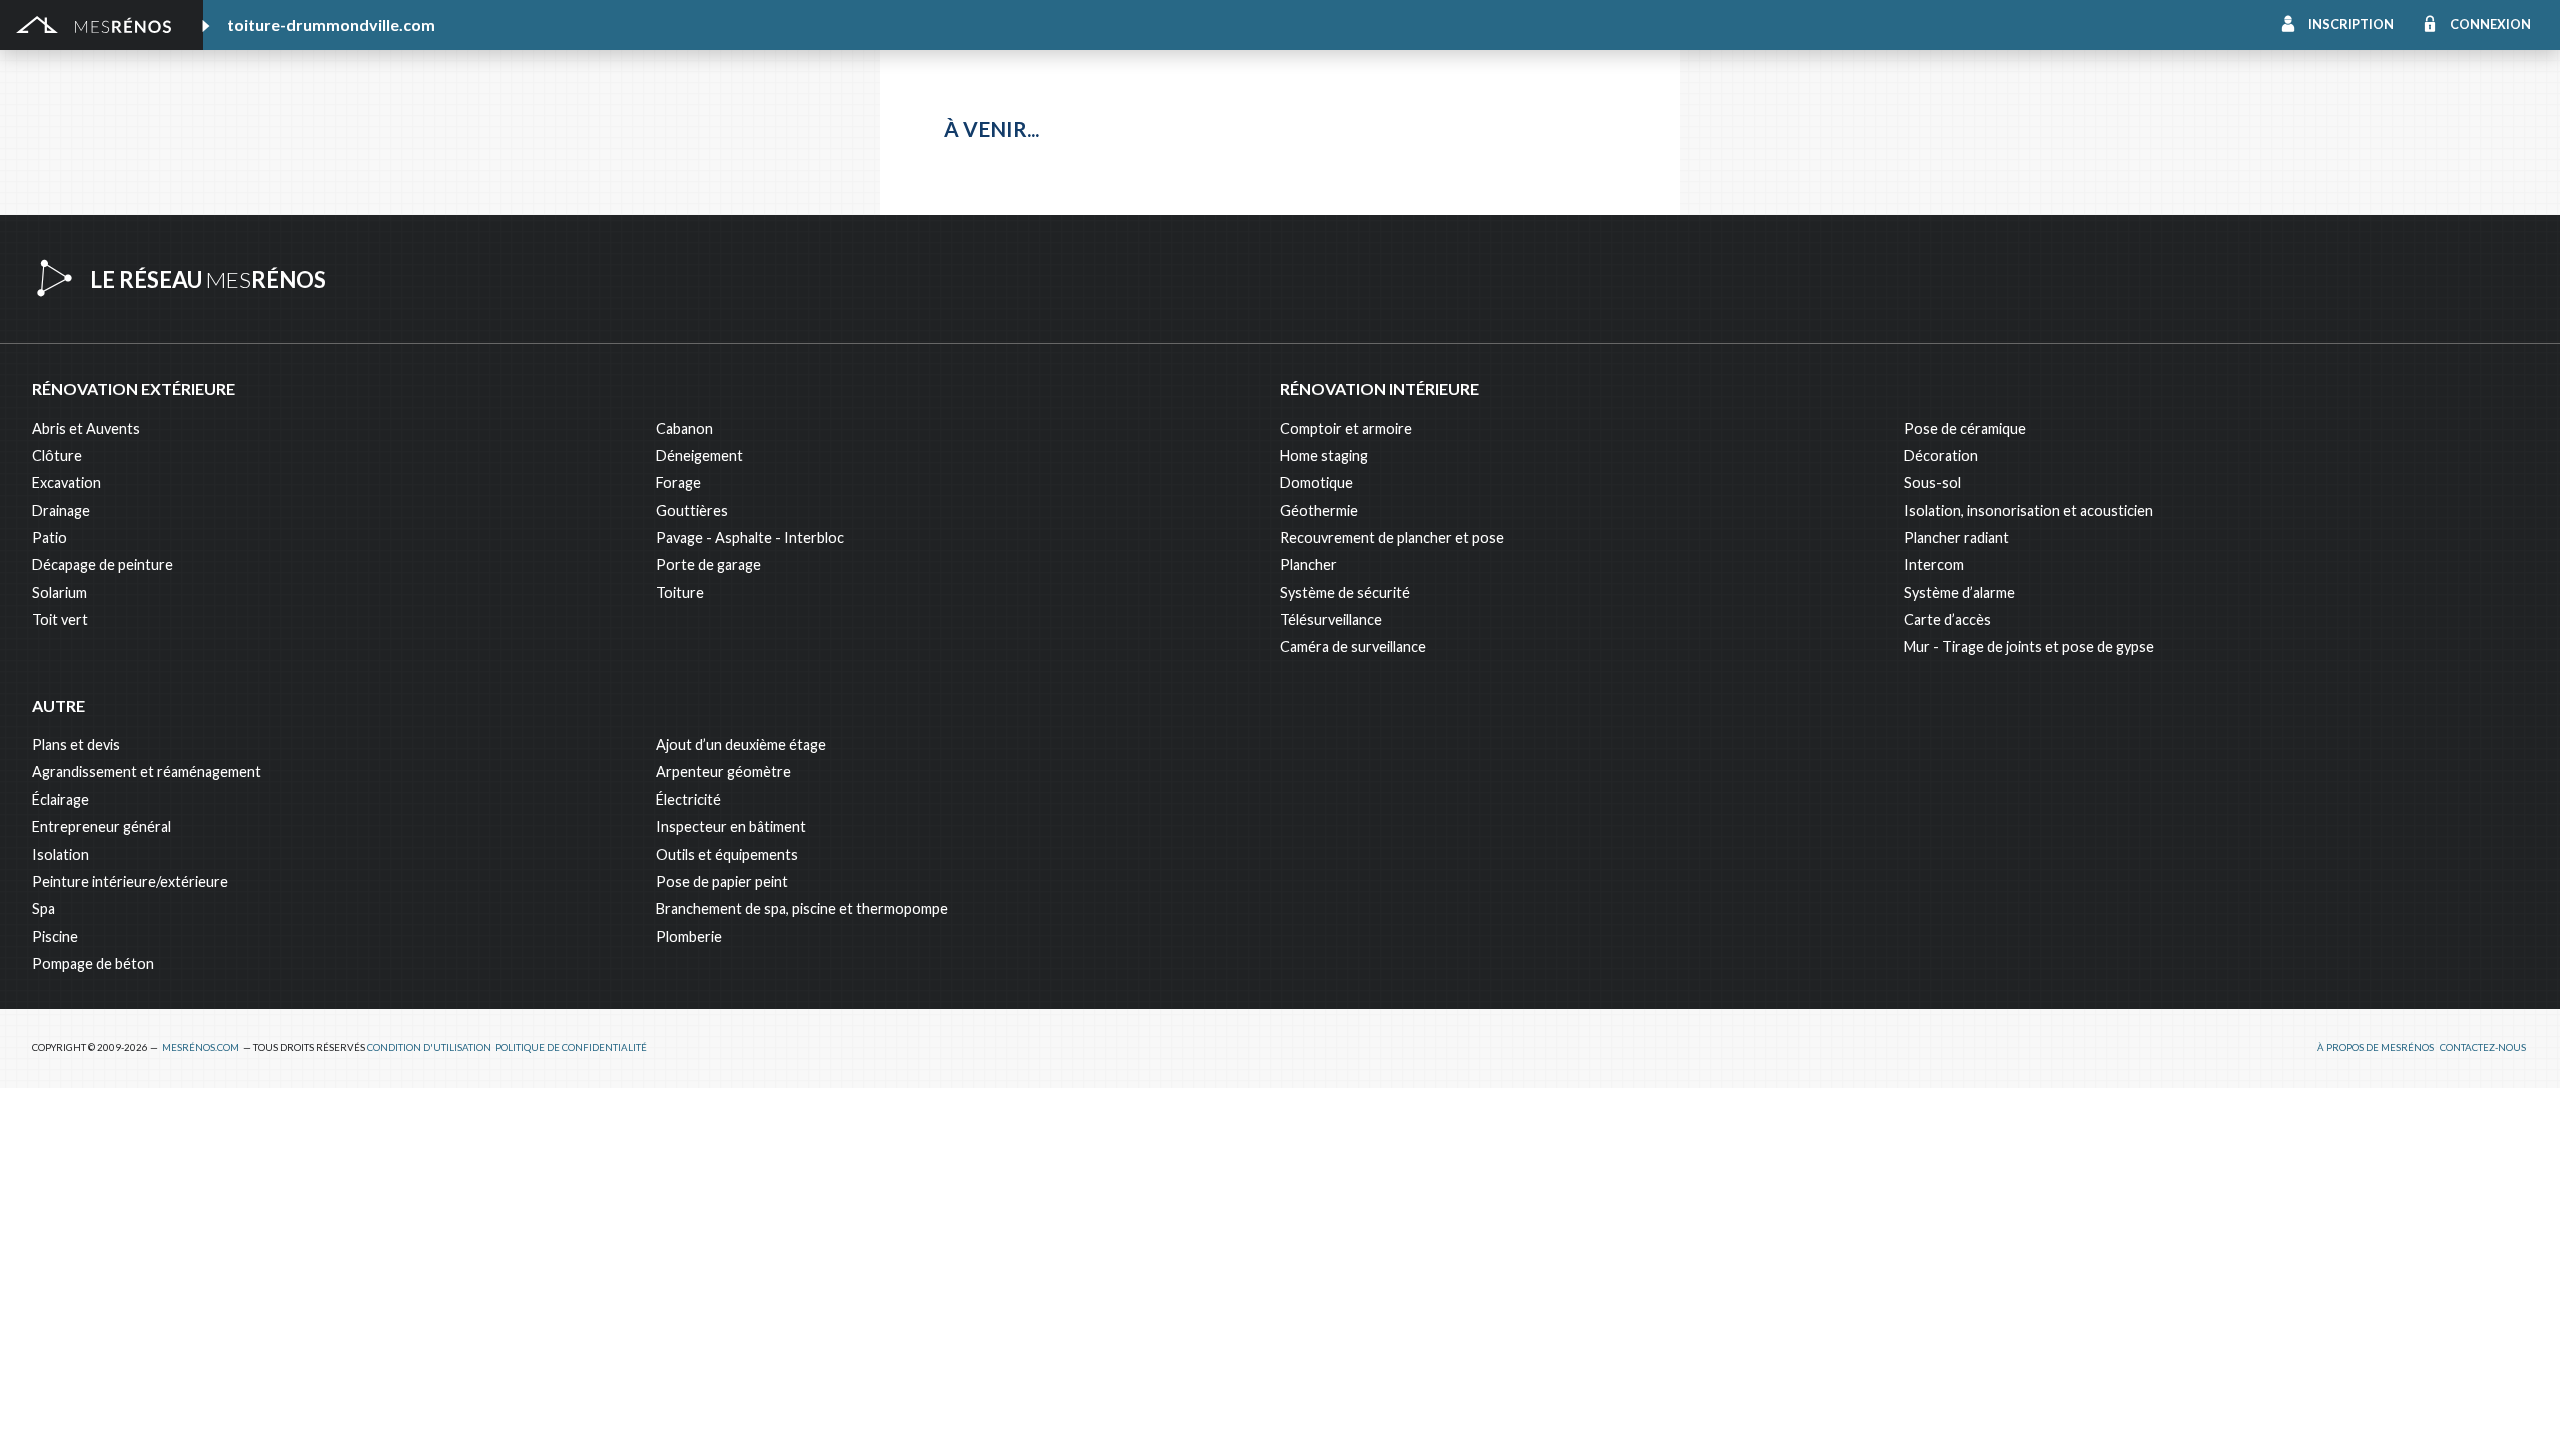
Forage (678, 482)
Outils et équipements (727, 854)
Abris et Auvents (86, 428)
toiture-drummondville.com (331, 24)
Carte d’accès (1947, 619)
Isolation (60, 854)
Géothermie (1319, 510)
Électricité (688, 799)
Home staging (1324, 455)
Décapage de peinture (102, 564)
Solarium (59, 592)
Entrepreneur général (101, 826)
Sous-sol (1932, 482)
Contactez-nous (2483, 1047)
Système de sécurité (1345, 592)
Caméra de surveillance (1353, 646)
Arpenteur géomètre (723, 771)
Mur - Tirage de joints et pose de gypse (2029, 646)
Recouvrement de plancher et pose (1392, 537)
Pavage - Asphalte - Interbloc (750, 537)
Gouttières (692, 510)
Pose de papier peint (722, 881)
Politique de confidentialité (571, 1047)
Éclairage (60, 799)
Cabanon (684, 428)
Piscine (55, 936)
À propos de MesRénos (2375, 1047)
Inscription (2351, 24)
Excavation (66, 482)
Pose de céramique (1965, 428)
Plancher (1308, 564)
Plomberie (689, 936)
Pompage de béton (93, 963)
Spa (43, 908)
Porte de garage (708, 564)
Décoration (1941, 455)
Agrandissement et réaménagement (146, 771)
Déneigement (699, 455)
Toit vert (60, 619)
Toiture (680, 592)
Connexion (2490, 24)
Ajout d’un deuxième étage (741, 744)
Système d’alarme (1959, 592)
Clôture (57, 455)
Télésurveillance (1331, 619)
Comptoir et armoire (1346, 428)
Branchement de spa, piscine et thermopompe (802, 908)
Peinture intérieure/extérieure (130, 881)
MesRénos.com (200, 1047)
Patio (49, 537)
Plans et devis (76, 744)
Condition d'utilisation (429, 1047)
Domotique (1316, 482)
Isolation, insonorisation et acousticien (2028, 510)
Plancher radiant (1956, 537)
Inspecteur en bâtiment (731, 826)
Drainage (61, 510)
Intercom (1934, 564)
